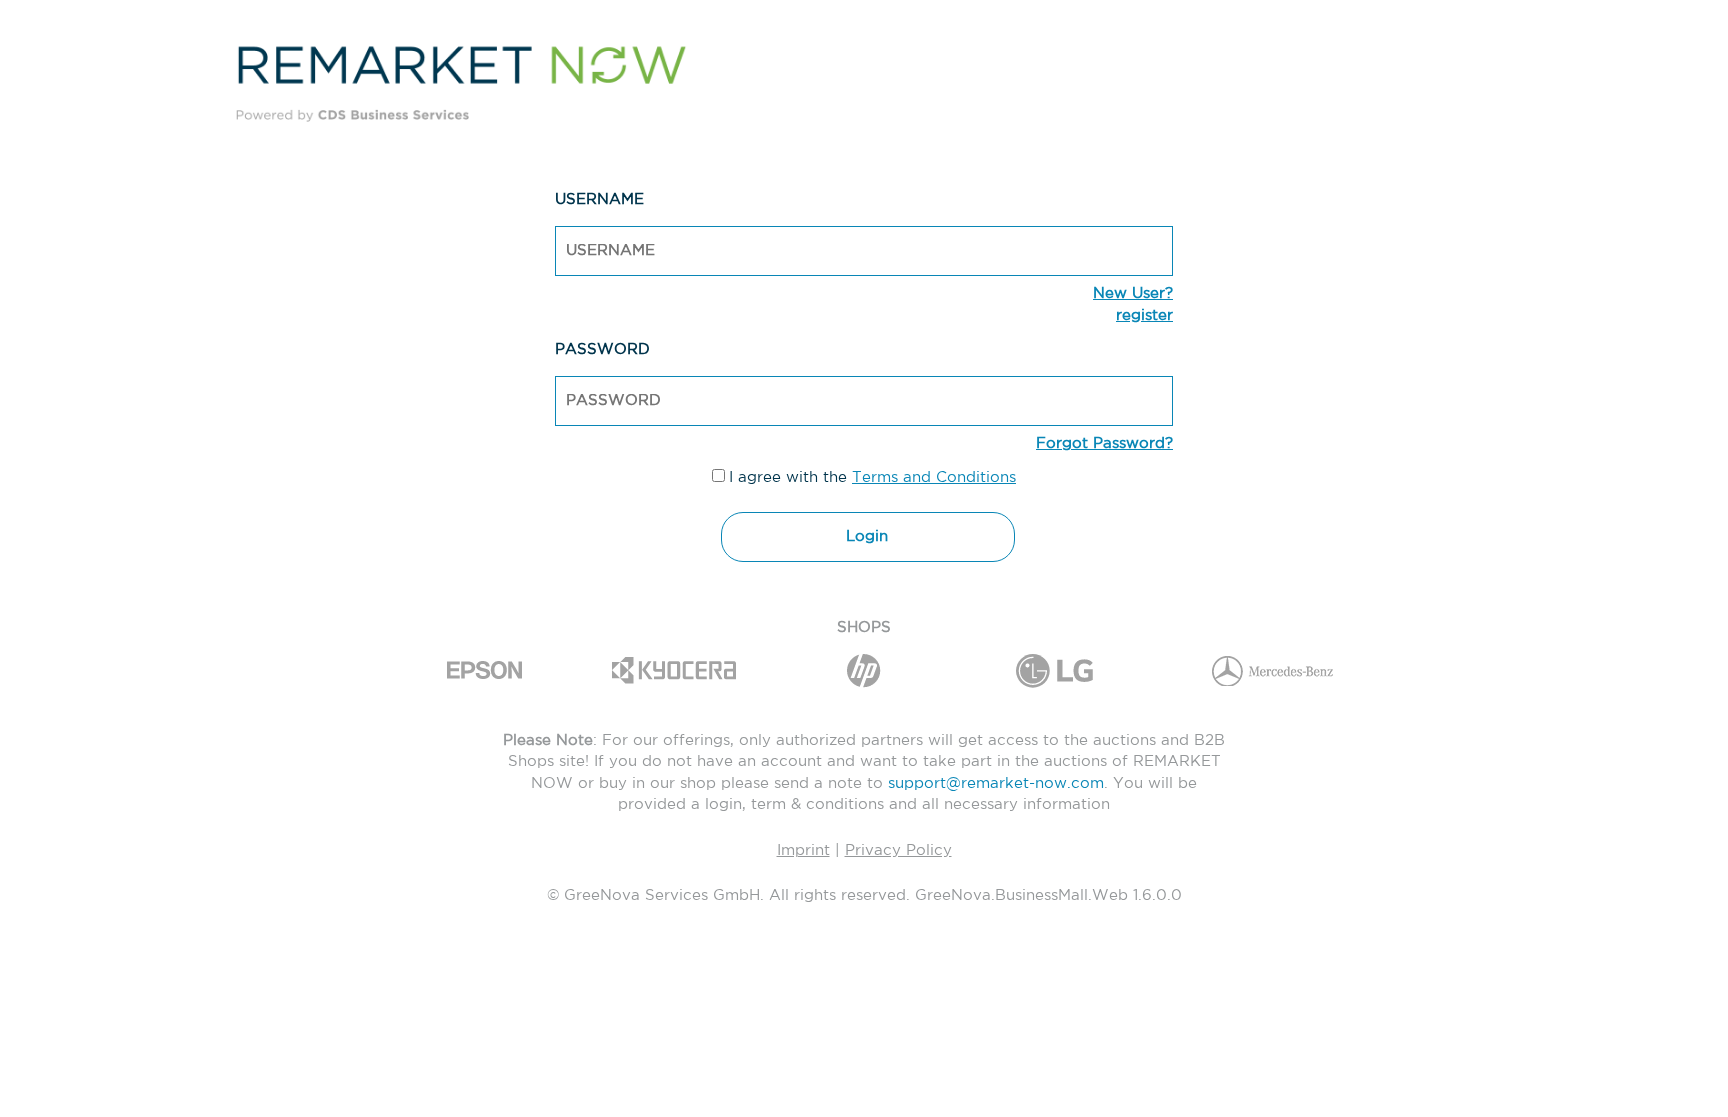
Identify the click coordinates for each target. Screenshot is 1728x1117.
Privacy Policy (898, 850)
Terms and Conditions (934, 477)
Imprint (803, 850)
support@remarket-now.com (996, 783)
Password (602, 349)
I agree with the (872, 463)
